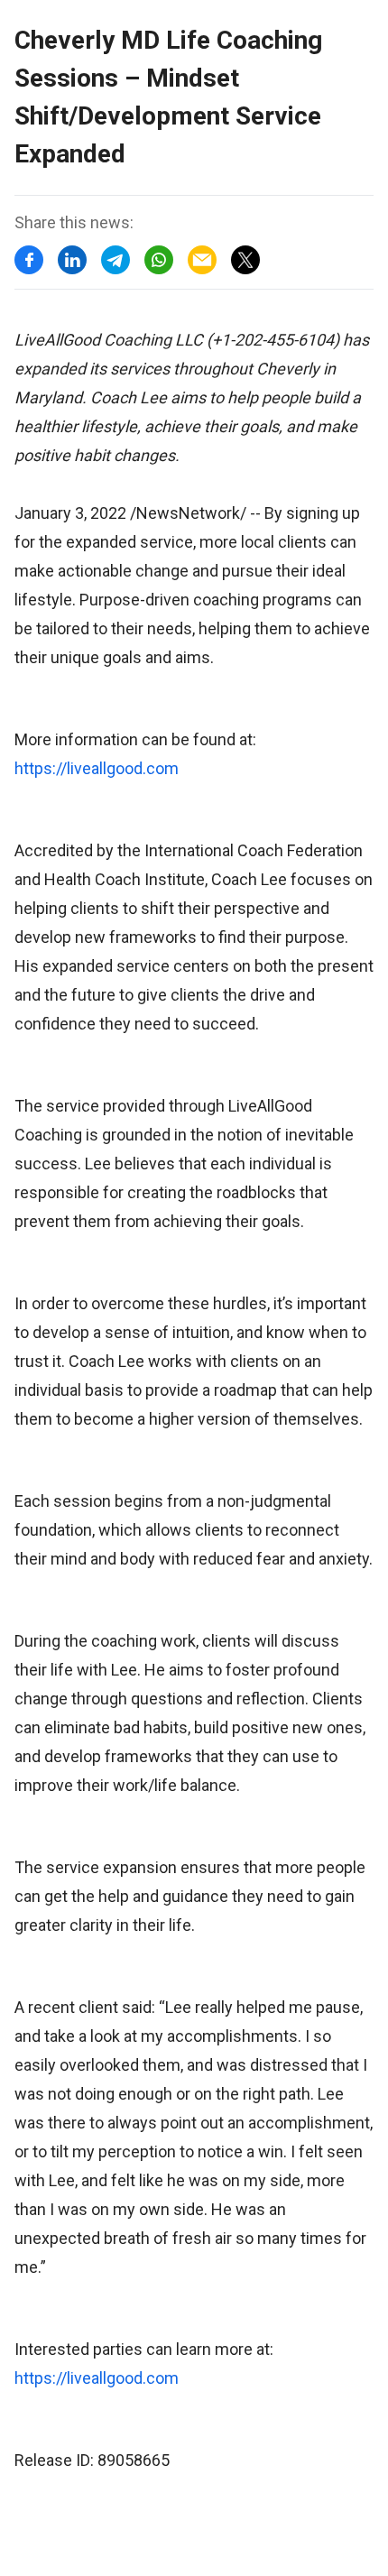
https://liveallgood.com (97, 768)
